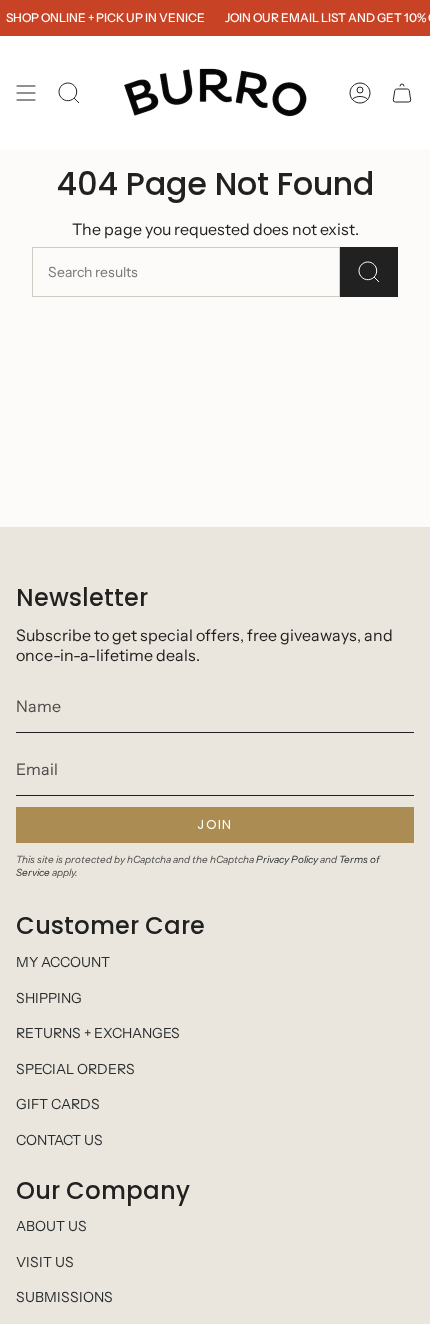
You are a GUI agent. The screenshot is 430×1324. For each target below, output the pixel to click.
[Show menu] (26, 92)
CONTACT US (59, 1140)
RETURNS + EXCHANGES (98, 1033)
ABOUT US (51, 1226)
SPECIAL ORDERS (75, 1069)
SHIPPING (49, 998)
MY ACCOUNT (63, 962)
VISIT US (45, 1262)
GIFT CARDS (58, 1104)
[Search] (369, 272)
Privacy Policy (287, 859)
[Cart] (402, 92)
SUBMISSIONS (64, 1297)
